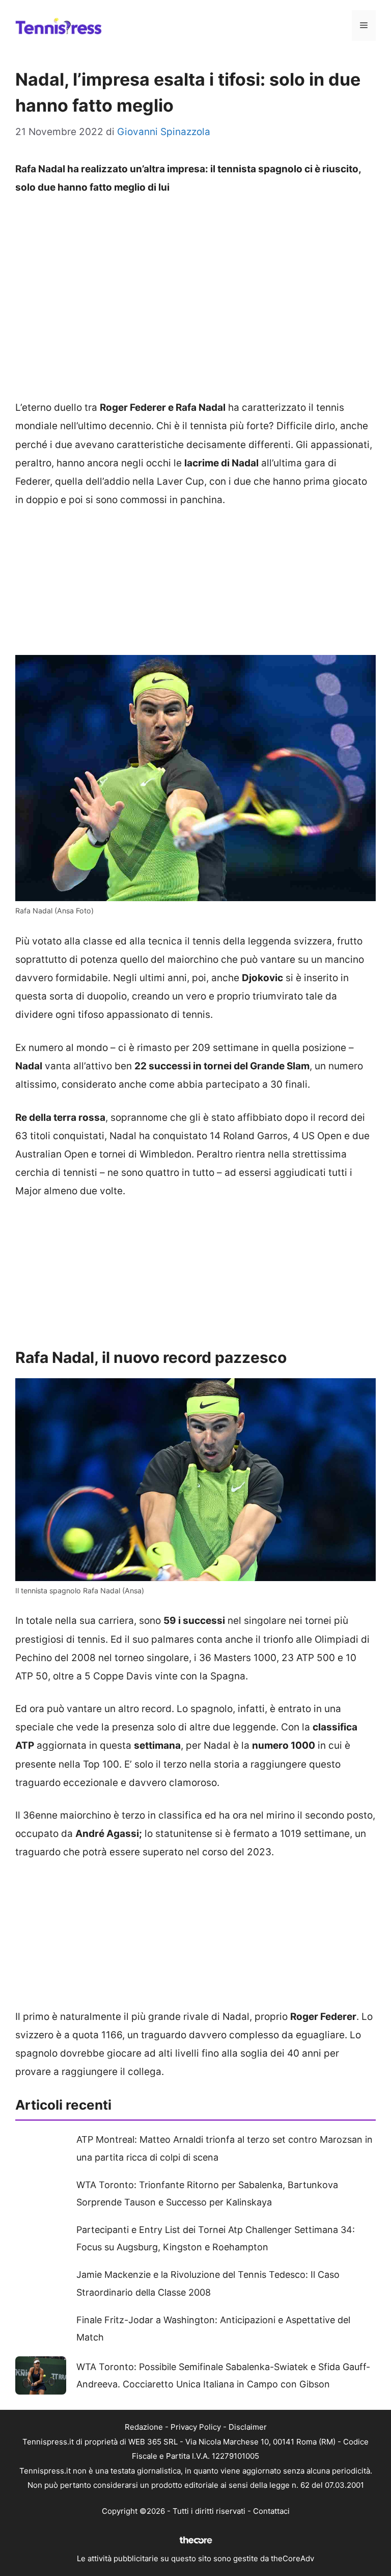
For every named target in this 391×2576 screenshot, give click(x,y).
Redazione (144, 2427)
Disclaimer (248, 2427)
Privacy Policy (196, 2427)
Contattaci (271, 2511)
